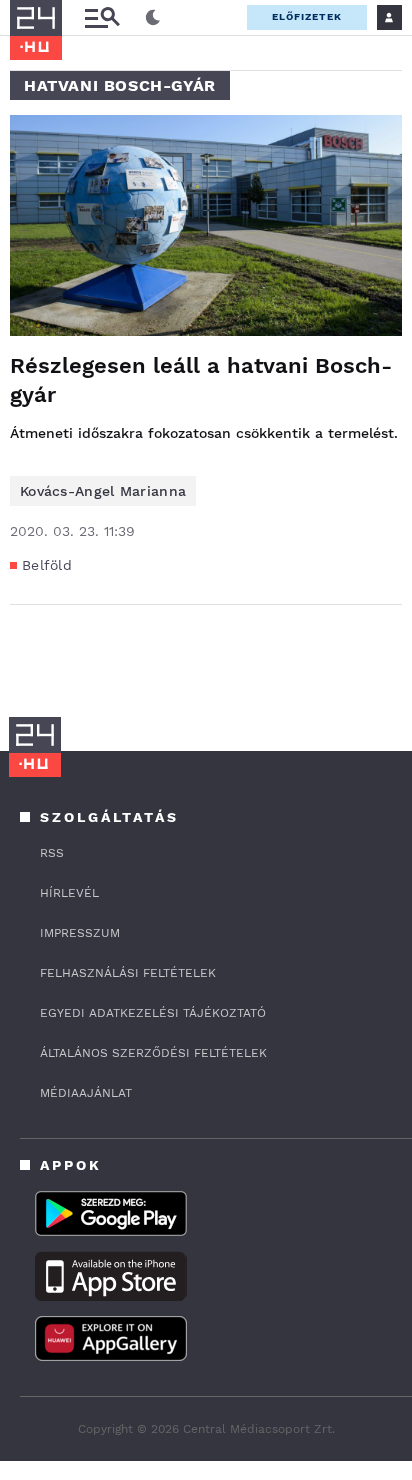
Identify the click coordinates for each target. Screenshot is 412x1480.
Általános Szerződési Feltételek (153, 1053)
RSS (52, 853)
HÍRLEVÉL (69, 893)
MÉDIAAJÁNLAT (86, 1093)
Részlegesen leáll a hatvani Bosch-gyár (201, 380)
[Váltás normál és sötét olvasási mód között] (153, 18)
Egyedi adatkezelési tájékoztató (153, 1013)
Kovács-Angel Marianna (103, 491)
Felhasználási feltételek (128, 973)
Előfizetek (307, 16)
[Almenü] (102, 17)
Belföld (47, 565)
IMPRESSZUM (80, 933)
